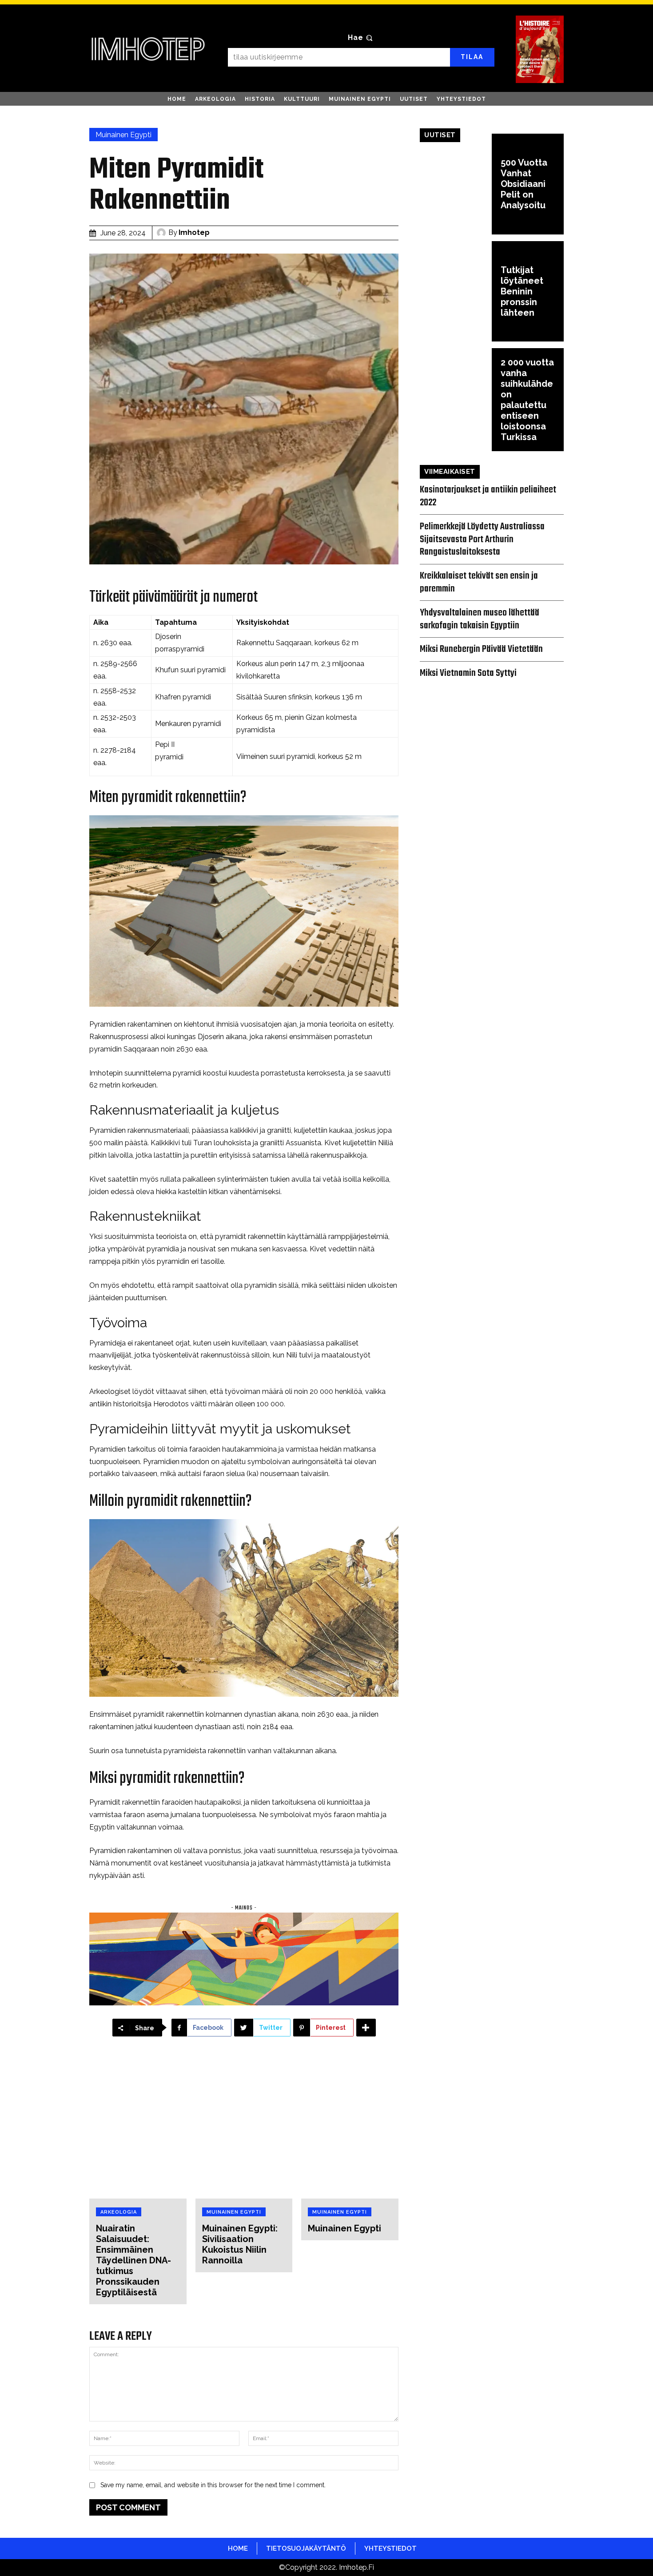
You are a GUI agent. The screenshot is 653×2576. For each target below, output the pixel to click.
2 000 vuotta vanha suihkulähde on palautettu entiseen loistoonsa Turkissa (527, 400)
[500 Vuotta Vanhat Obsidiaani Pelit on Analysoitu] (456, 184)
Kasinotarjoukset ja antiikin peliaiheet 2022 (488, 496)
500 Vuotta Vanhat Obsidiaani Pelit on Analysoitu (524, 184)
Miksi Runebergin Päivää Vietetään (481, 649)
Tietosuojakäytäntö (306, 2548)
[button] (361, 38)
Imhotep (194, 232)
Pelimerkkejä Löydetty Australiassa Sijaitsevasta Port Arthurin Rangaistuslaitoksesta (482, 540)
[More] (366, 2028)
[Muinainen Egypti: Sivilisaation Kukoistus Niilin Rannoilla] (244, 2126)
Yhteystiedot (390, 2548)
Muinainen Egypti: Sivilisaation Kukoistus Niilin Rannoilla (240, 2244)
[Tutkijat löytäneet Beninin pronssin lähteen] (456, 292)
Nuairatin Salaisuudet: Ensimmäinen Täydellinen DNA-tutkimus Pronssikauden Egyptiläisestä (133, 2260)
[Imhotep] (163, 233)
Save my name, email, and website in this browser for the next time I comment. (213, 2485)
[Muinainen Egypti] (350, 2126)
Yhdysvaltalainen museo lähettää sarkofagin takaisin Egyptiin (480, 619)
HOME (238, 2548)
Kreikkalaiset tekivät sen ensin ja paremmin (479, 582)
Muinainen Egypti (123, 135)
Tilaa (472, 57)
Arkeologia (119, 2212)
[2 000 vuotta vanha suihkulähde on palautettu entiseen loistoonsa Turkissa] (456, 399)
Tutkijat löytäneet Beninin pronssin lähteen (522, 291)
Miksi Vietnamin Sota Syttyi (468, 673)
